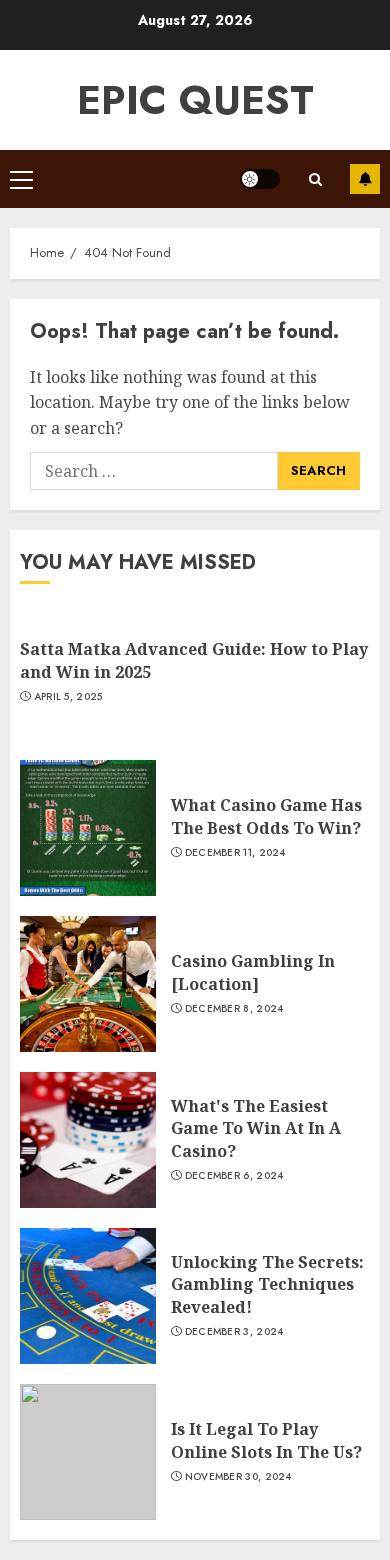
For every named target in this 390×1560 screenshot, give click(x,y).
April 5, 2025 (68, 697)
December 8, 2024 (234, 1009)
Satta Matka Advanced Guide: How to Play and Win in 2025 (194, 660)
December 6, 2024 (234, 1176)
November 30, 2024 (238, 1477)
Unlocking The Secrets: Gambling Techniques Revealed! (267, 1284)
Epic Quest (195, 100)
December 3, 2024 (234, 1332)
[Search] (315, 179)
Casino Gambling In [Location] (253, 972)
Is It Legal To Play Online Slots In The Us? (266, 1440)
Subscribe (365, 179)
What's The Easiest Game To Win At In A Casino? (256, 1128)
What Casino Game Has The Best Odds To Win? (266, 816)
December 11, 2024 (235, 853)
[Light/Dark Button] (260, 179)
